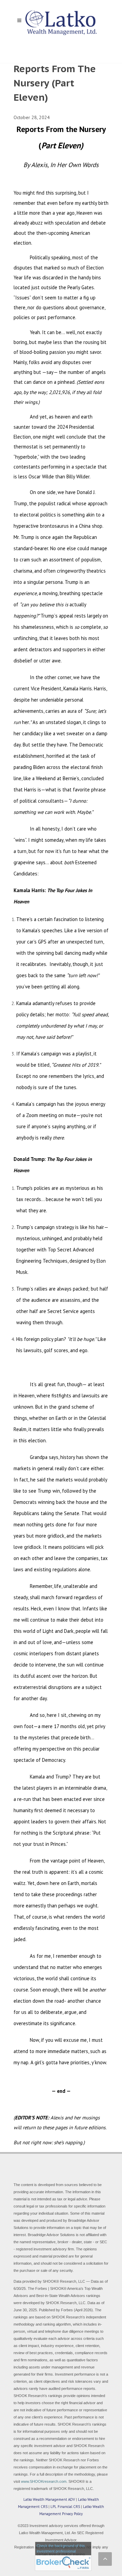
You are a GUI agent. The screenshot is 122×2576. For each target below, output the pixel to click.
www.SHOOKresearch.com (44, 2481)
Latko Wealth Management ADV (49, 2499)
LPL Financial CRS (65, 2507)
